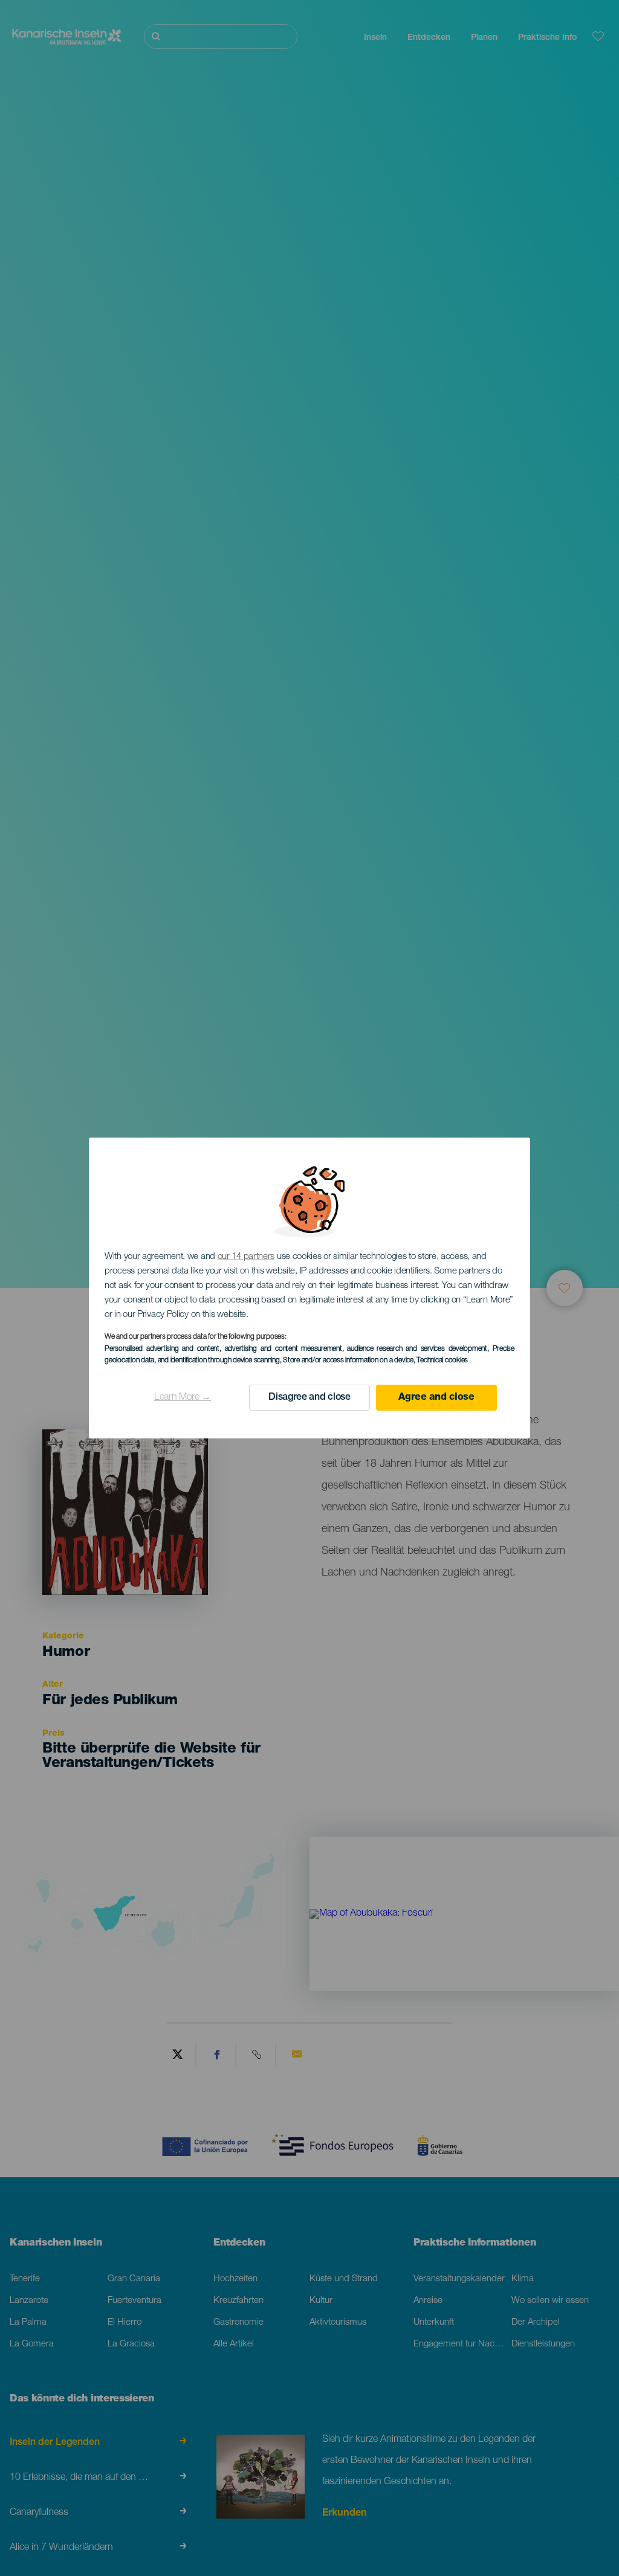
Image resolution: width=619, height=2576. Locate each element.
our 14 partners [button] (246, 1257)
